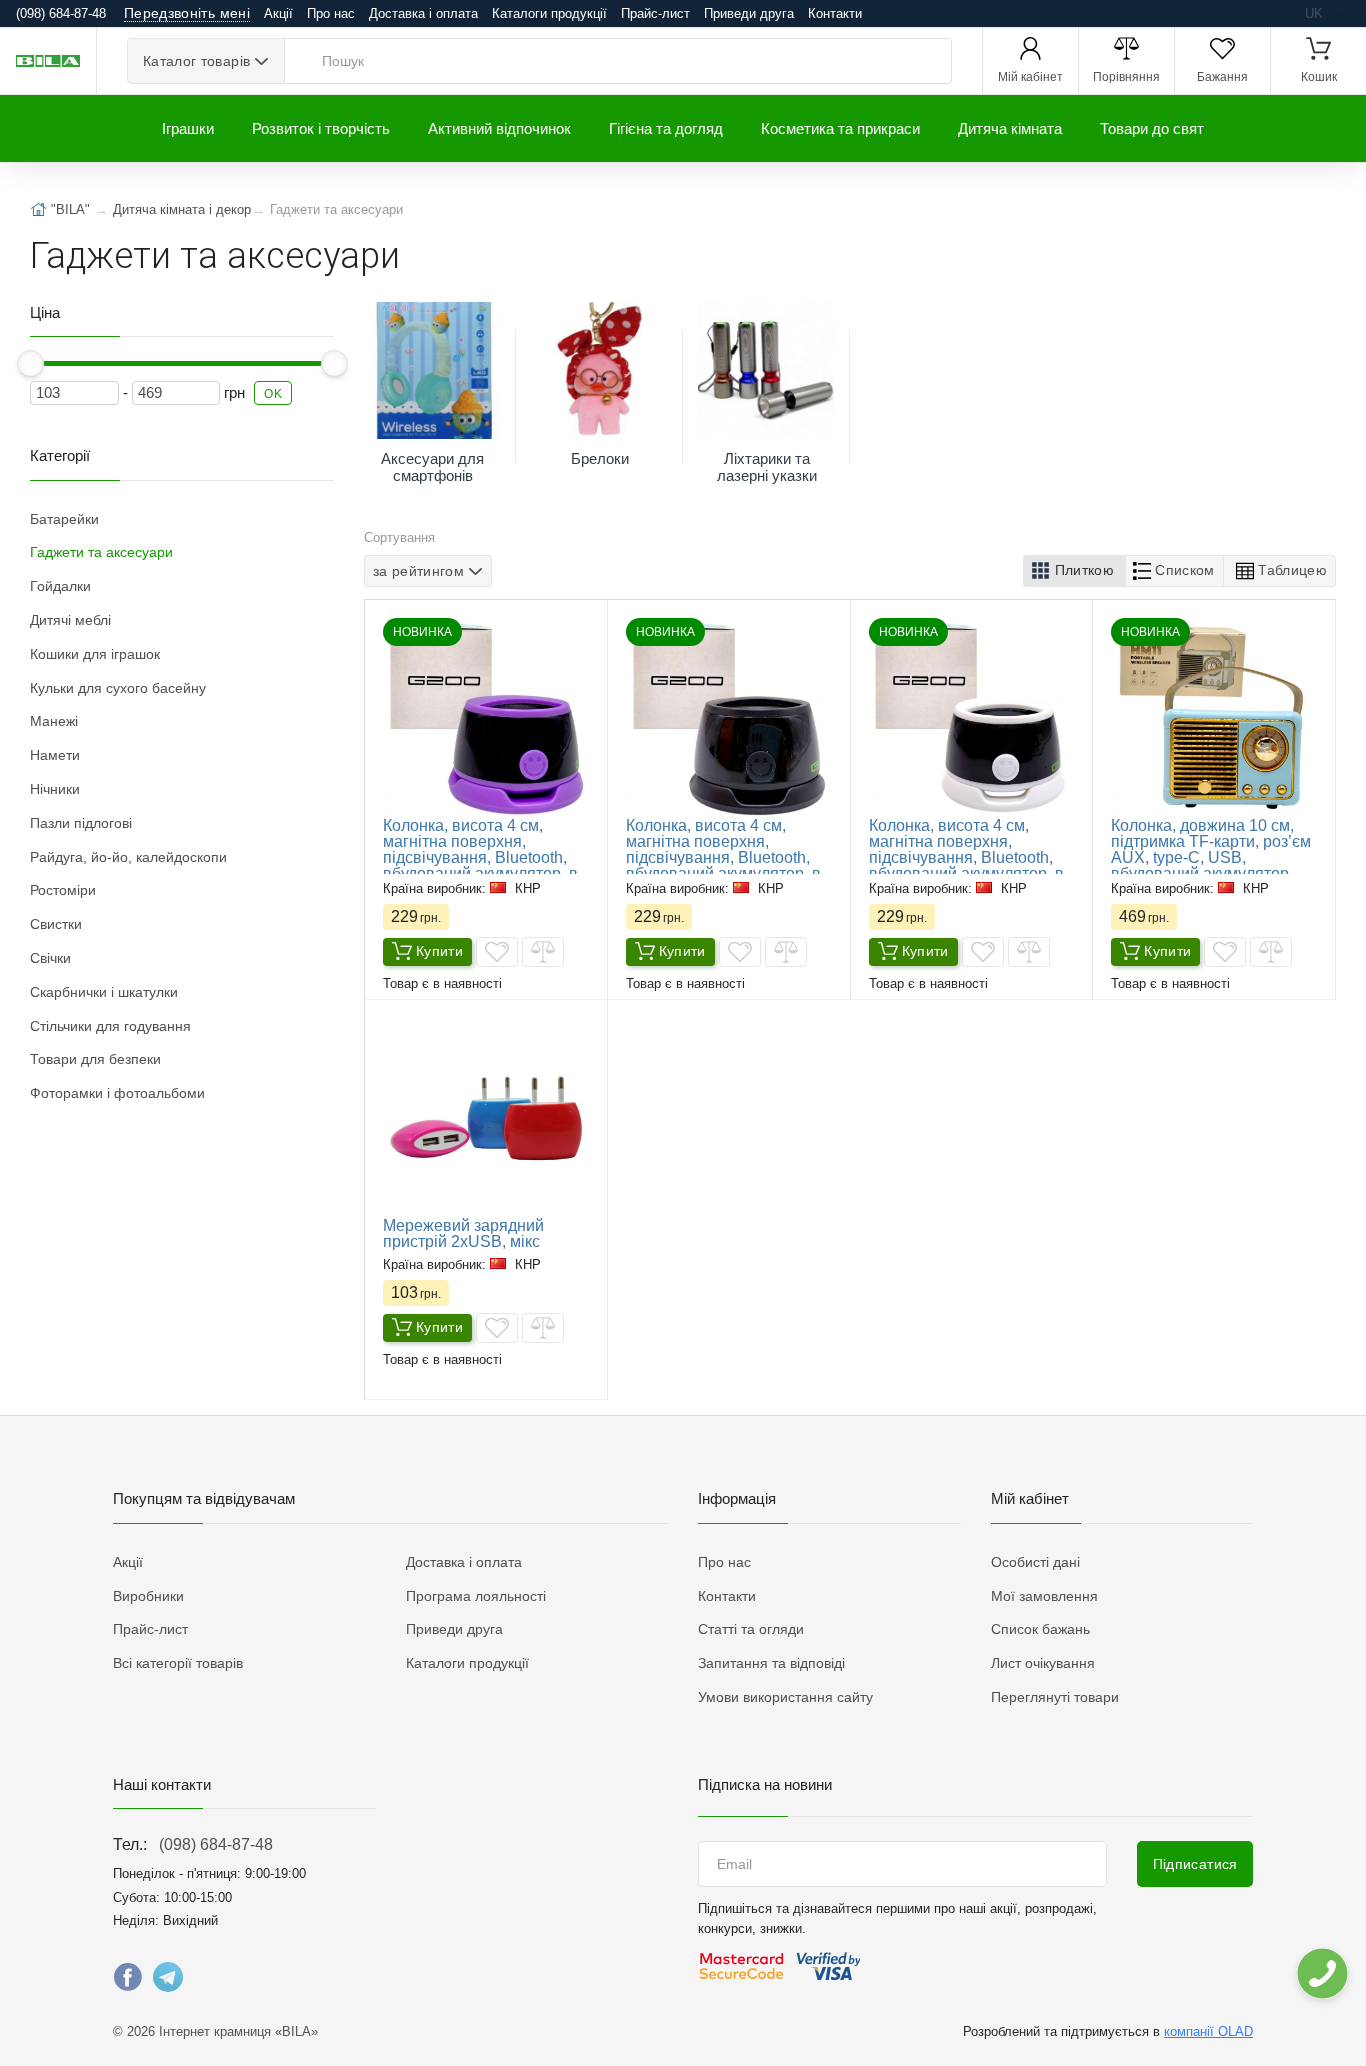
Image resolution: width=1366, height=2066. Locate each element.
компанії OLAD (1208, 2031)
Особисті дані (1035, 1562)
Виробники (148, 1596)
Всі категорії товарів (178, 1663)
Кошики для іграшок (95, 654)
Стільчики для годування (110, 1026)
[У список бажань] (497, 952)
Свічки (50, 958)
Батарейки (64, 519)
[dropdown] (1321, 1973)
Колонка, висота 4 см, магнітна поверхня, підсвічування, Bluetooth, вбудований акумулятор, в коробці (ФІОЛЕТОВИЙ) (480, 857)
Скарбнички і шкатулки (104, 992)
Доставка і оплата (423, 13)
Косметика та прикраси (840, 128)
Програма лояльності (476, 1596)
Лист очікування (1043, 1663)
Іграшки (188, 128)
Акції (278, 13)
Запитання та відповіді (771, 1663)
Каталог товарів (196, 61)
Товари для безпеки (95, 1059)
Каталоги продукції (549, 13)
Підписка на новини (765, 1784)
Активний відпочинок (499, 128)
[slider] (30, 363)
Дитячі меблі (70, 620)
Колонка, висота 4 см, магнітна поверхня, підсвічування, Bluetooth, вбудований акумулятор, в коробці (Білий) (966, 857)
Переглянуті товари (1055, 1697)
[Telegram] (168, 1982)
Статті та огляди (751, 1629)
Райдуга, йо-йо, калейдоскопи (128, 857)
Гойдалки (60, 586)
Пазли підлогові (81, 823)
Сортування (399, 537)
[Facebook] (128, 1982)
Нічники (55, 789)
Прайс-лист (655, 13)
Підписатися (1195, 1864)
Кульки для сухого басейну (118, 688)
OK (273, 394)
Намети (55, 755)
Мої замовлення (1044, 1596)
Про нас (331, 13)
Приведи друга (749, 13)
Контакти (835, 13)
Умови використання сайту (785, 1697)
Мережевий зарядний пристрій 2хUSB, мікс (463, 1233)
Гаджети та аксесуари (101, 552)
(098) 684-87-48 (216, 1844)
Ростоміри (63, 890)
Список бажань (1040, 1629)
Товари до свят (1152, 128)
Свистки (56, 924)
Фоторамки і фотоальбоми (117, 1093)
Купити (439, 951)
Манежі (54, 721)
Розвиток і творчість (321, 128)
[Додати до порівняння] (543, 952)
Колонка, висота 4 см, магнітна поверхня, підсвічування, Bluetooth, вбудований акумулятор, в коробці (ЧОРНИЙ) (723, 857)
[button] (1074, 571)
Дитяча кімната (1010, 128)
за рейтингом (418, 571)
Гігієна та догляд (666, 128)
